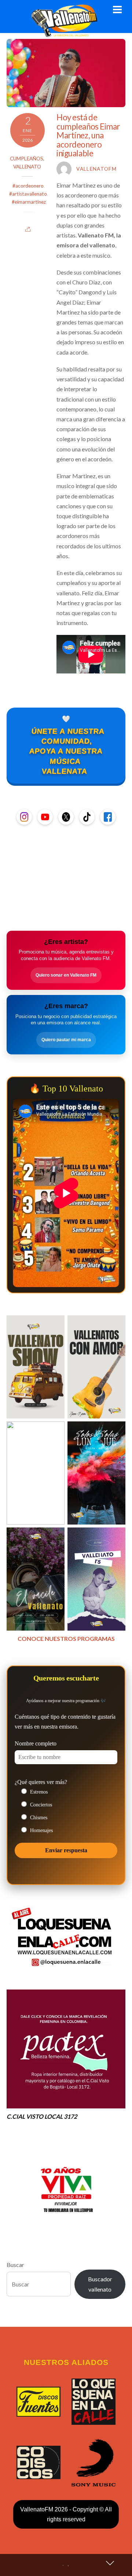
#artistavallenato (28, 194)
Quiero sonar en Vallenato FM (66, 975)
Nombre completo (36, 1743)
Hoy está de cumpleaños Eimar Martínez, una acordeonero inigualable (88, 135)
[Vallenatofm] (66, 33)
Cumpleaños (27, 159)
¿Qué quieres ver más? (41, 1782)
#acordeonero (28, 186)
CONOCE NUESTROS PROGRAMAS (66, 1638)
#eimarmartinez (29, 202)
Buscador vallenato (100, 2284)
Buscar (15, 2265)
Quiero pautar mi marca (66, 1040)
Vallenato (27, 167)
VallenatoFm (96, 169)
